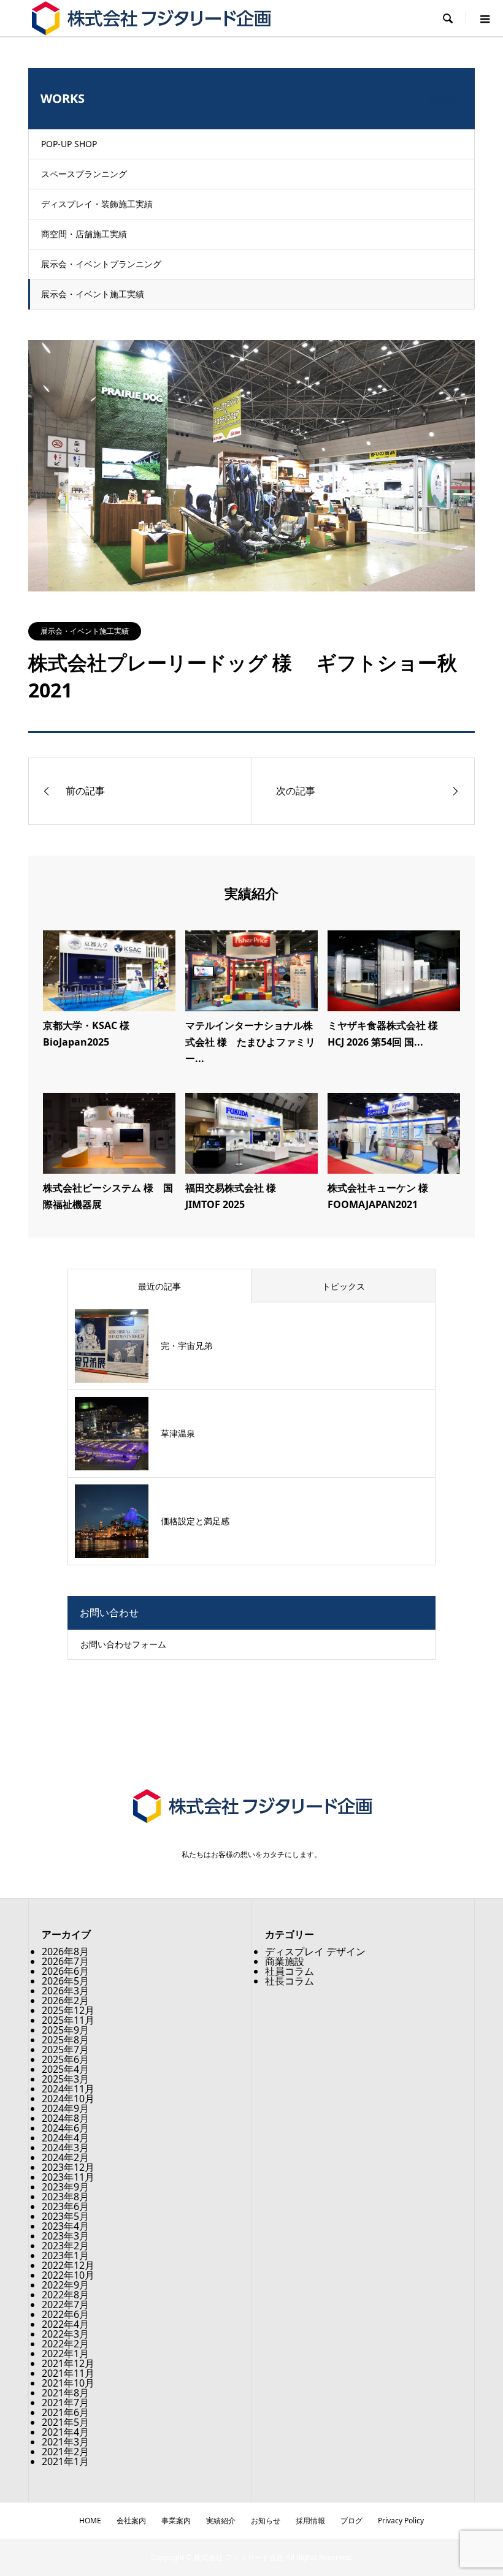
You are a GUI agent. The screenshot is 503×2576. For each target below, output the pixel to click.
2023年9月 (65, 2187)
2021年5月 (65, 2422)
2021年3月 (65, 2442)
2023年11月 (68, 2177)
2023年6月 (65, 2206)
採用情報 (310, 2521)
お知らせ (266, 2521)
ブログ (351, 2521)
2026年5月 (65, 1981)
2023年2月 (65, 2246)
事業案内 (176, 2521)
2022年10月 (68, 2275)
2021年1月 (65, 2461)
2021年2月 (65, 2452)
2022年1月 (65, 2354)
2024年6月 (65, 2128)
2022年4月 (65, 2324)
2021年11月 (68, 2373)
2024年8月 (65, 2118)
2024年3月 (65, 2148)
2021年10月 (68, 2383)
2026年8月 (65, 1951)
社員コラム (290, 1971)
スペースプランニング (84, 174)
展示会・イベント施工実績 (93, 294)
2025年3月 (65, 2079)
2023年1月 (65, 2255)
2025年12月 (68, 2010)
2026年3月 (65, 1991)
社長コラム (290, 1981)
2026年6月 (65, 1971)
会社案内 (131, 2521)
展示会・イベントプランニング (101, 264)
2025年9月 (65, 2030)
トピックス (344, 1286)
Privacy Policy (401, 2521)
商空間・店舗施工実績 (84, 234)
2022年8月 (65, 2295)
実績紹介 (221, 2521)
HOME (90, 2521)
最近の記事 (159, 1286)
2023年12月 (68, 2167)
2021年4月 (65, 2432)
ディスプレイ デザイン (315, 1951)
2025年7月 (65, 2050)
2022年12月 (68, 2265)
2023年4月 (65, 2226)
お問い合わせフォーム (123, 1644)
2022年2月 (65, 2344)
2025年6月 (65, 2059)
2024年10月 (68, 2099)
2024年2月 (65, 2157)
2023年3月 (65, 2236)
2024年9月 (65, 2108)
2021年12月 (68, 2363)
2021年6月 (65, 2412)
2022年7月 (65, 2304)
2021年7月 (65, 2403)
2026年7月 (65, 1961)
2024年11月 (68, 2089)
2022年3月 (65, 2334)
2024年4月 (65, 2138)
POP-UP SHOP (69, 144)
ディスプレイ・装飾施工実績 (97, 204)
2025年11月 (68, 2020)
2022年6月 (65, 2314)
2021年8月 (65, 2393)
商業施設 (285, 1961)
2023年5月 (65, 2216)
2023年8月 (65, 2197)
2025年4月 (65, 2069)
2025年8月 (65, 2040)
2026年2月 (65, 2000)
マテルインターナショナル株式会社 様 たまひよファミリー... (250, 1042)
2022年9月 (65, 2285)
